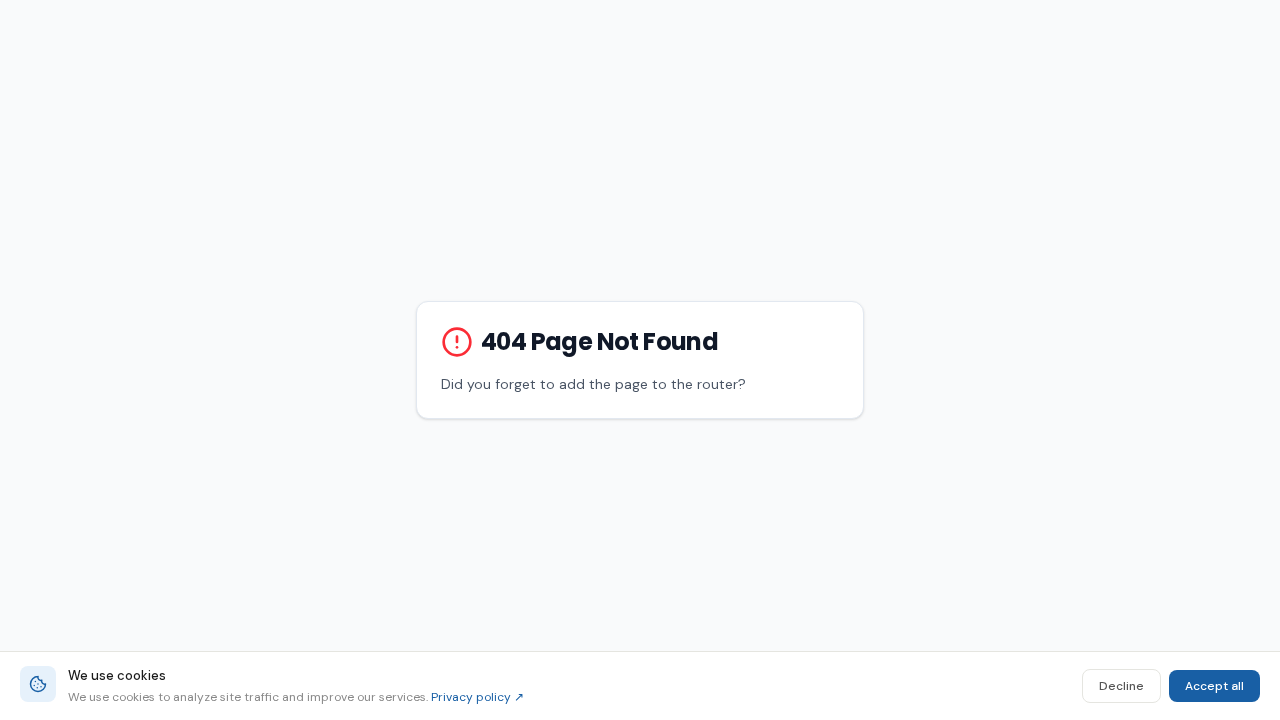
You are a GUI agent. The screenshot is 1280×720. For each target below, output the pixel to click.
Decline (1121, 686)
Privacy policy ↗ (477, 697)
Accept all (1214, 686)
